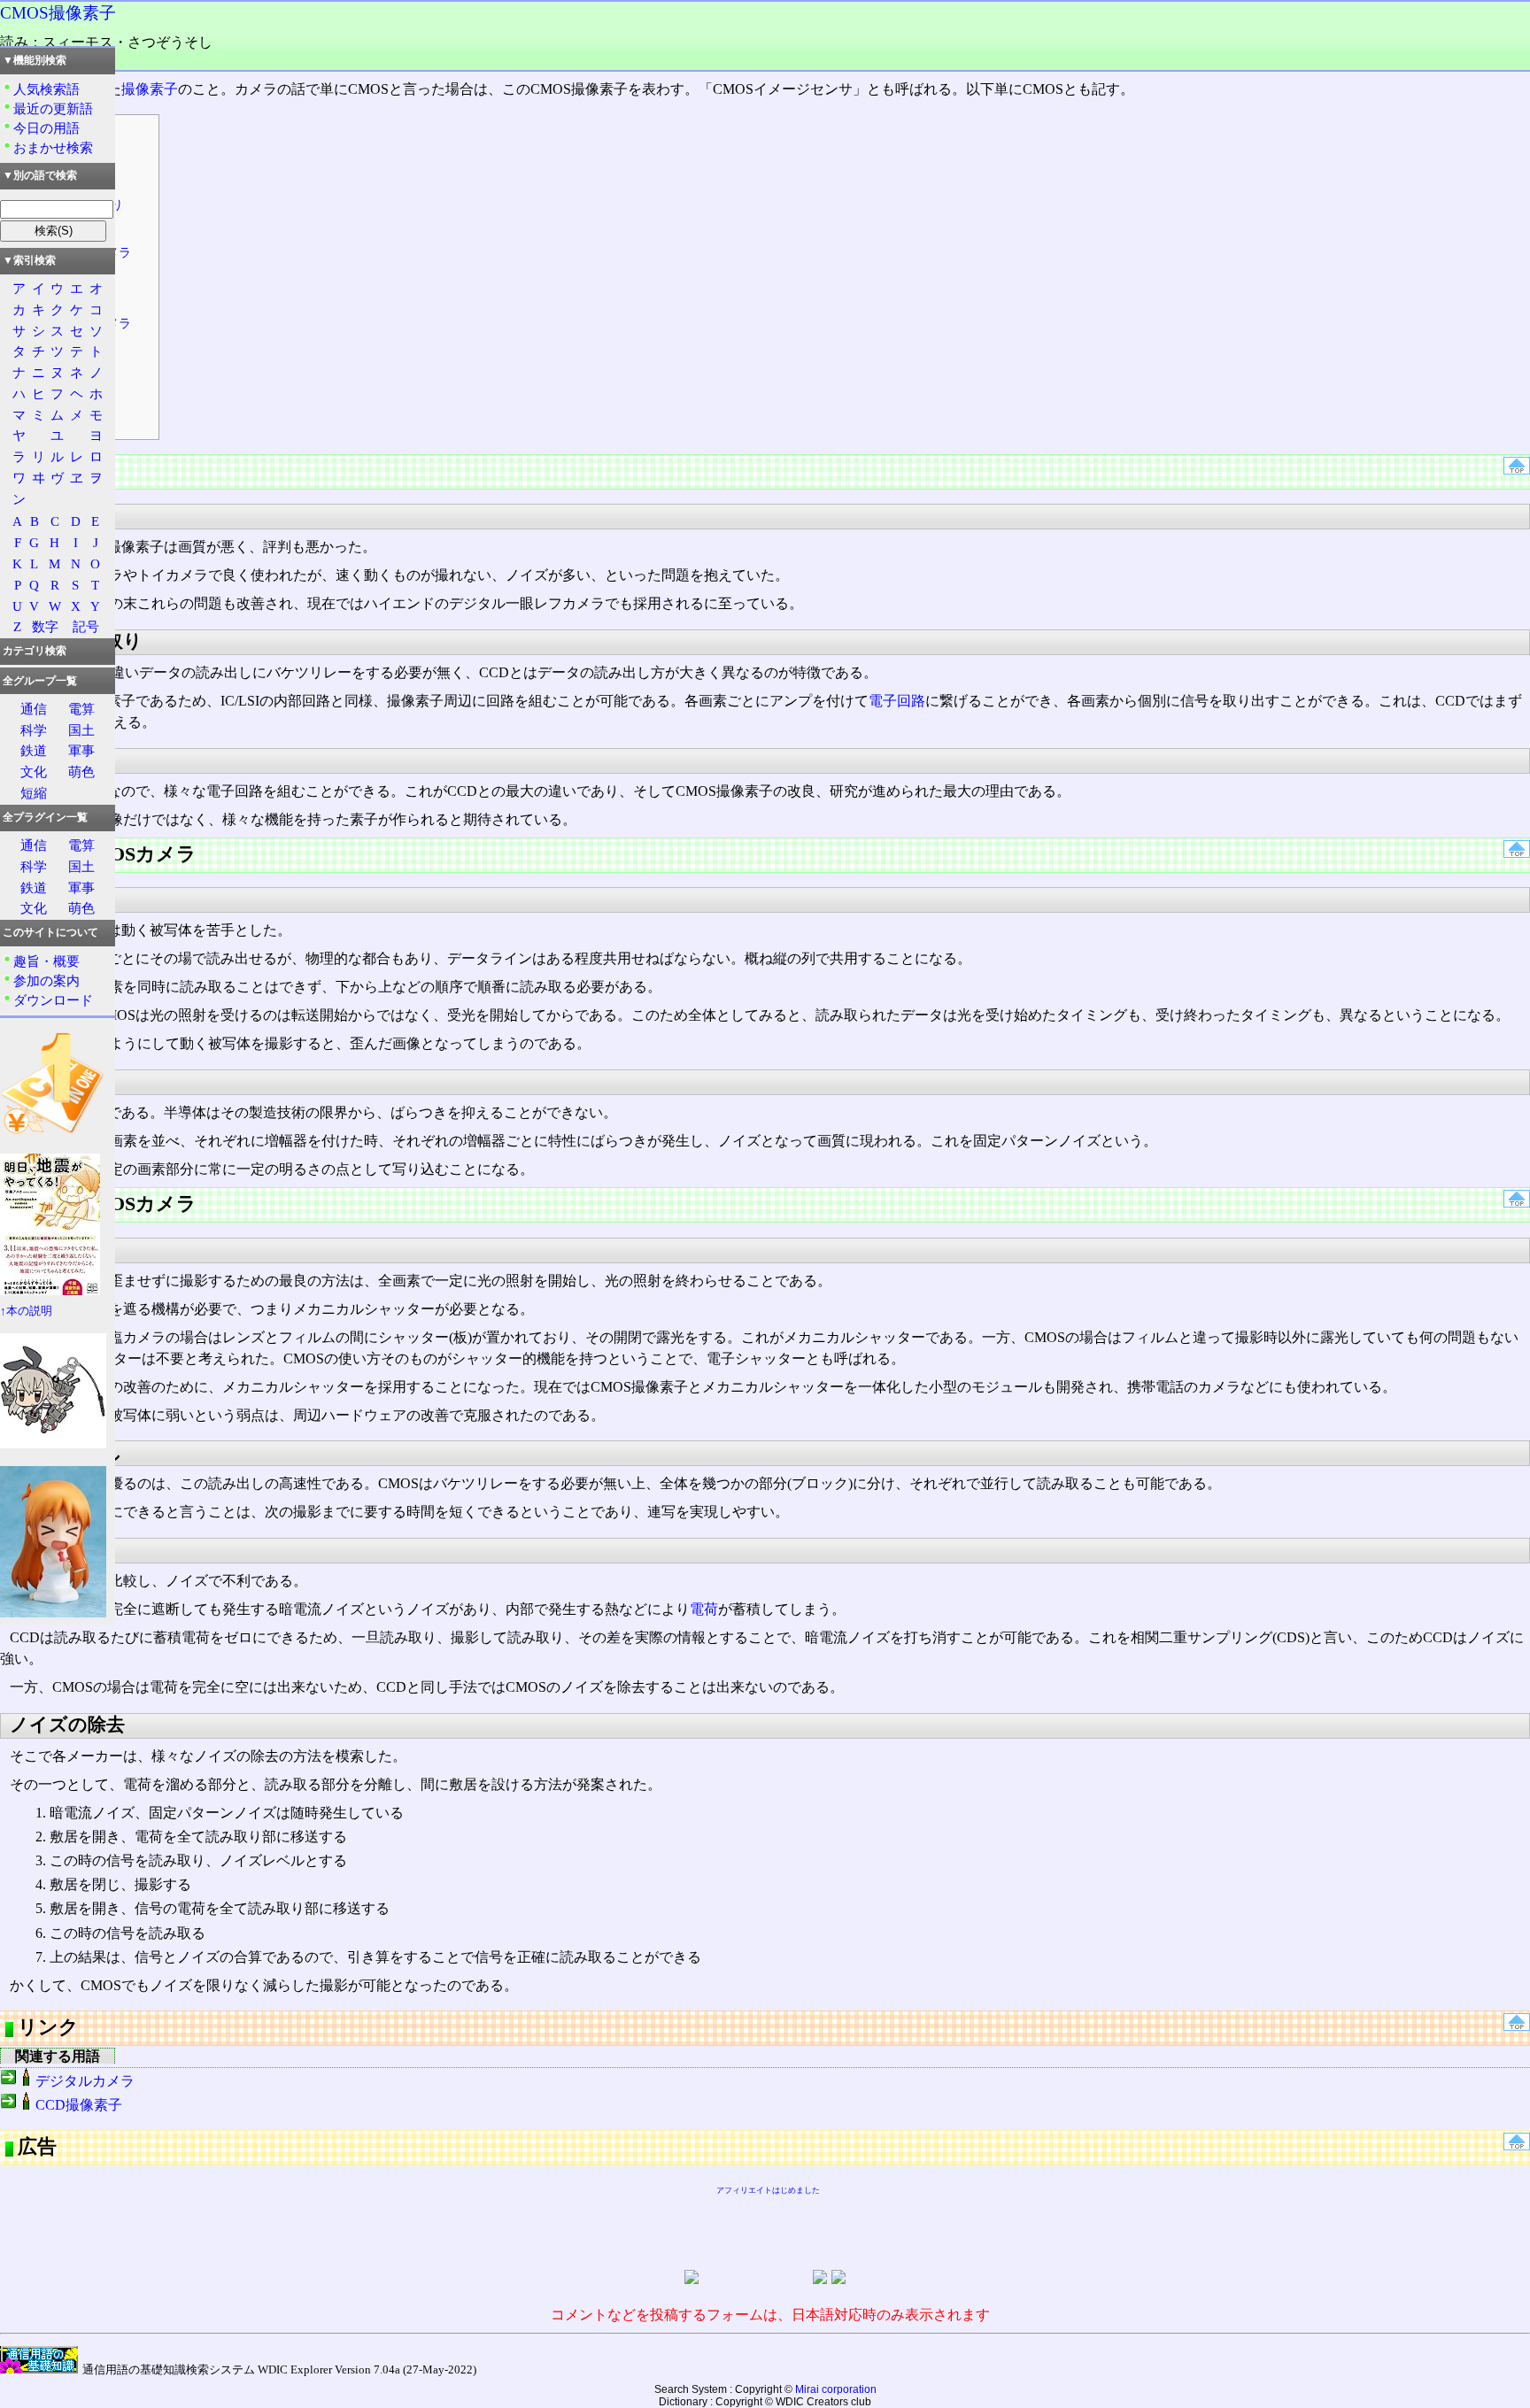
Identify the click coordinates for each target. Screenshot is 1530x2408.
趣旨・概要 (46, 961)
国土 (81, 730)
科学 (34, 730)
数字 (45, 626)
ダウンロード (53, 1000)
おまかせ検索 (53, 147)
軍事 (81, 750)
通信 (34, 709)
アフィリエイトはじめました (768, 2190)
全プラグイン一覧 (45, 817)
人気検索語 (46, 89)
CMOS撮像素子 (58, 13)
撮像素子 (150, 89)
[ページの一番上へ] (1517, 470)
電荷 (704, 1609)
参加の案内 (46, 980)
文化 (34, 772)
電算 (81, 709)
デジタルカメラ (85, 2081)
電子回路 (897, 701)
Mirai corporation (836, 2389)
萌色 (81, 772)
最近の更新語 (53, 108)
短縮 (34, 793)
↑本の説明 (26, 1311)
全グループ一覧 (40, 681)
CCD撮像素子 (79, 2105)
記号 (86, 626)
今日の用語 (46, 128)
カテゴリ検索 (35, 651)
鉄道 (34, 750)
